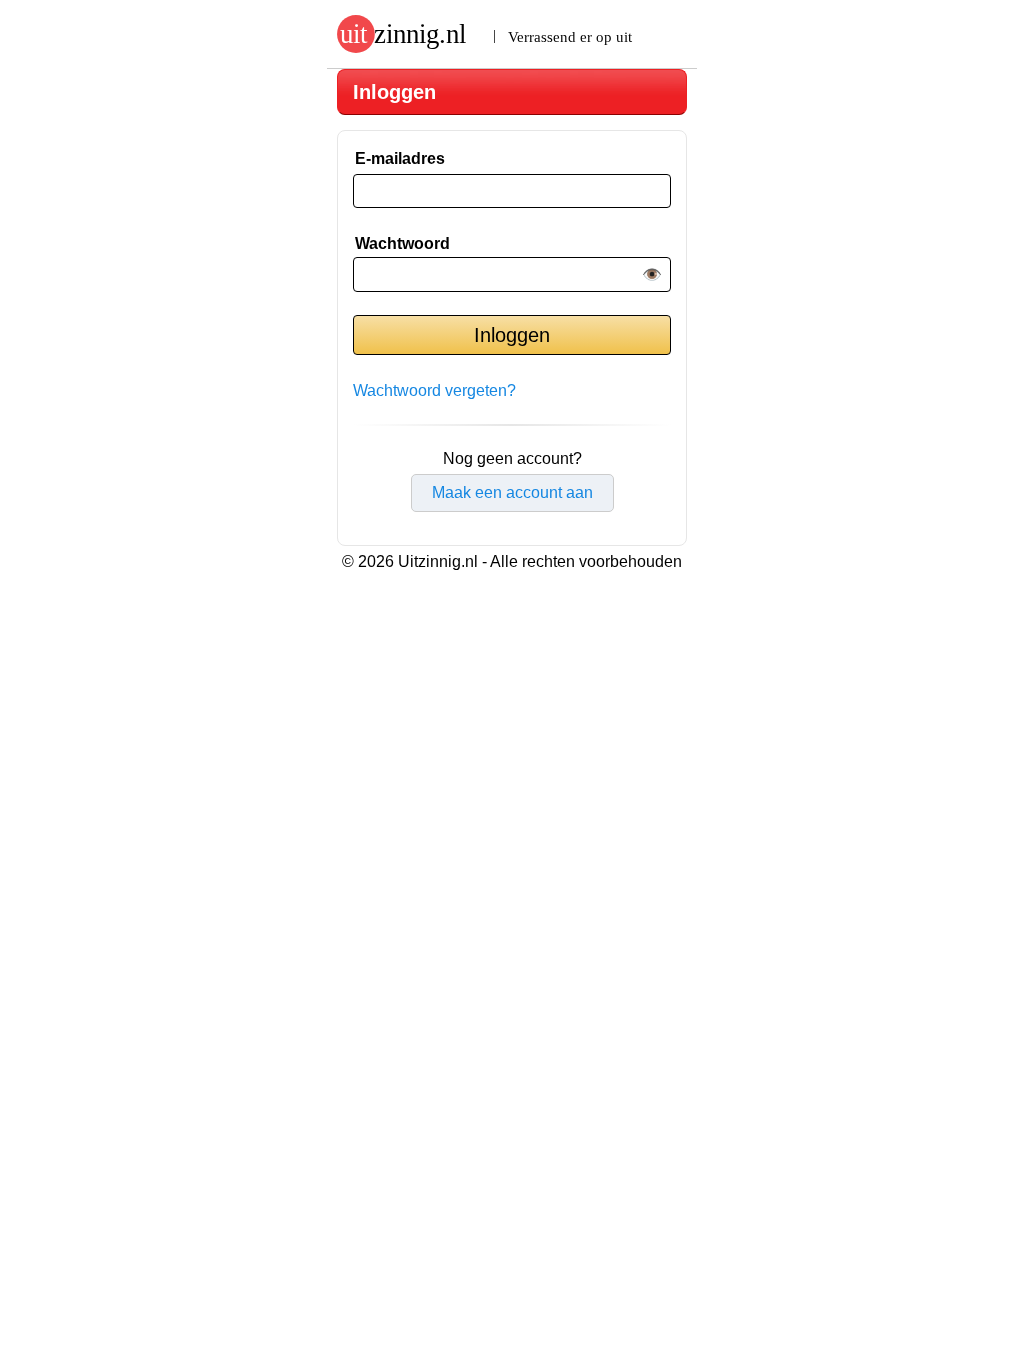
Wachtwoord (402, 243)
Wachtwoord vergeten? (434, 390)
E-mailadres (400, 158)
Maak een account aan (512, 492)
